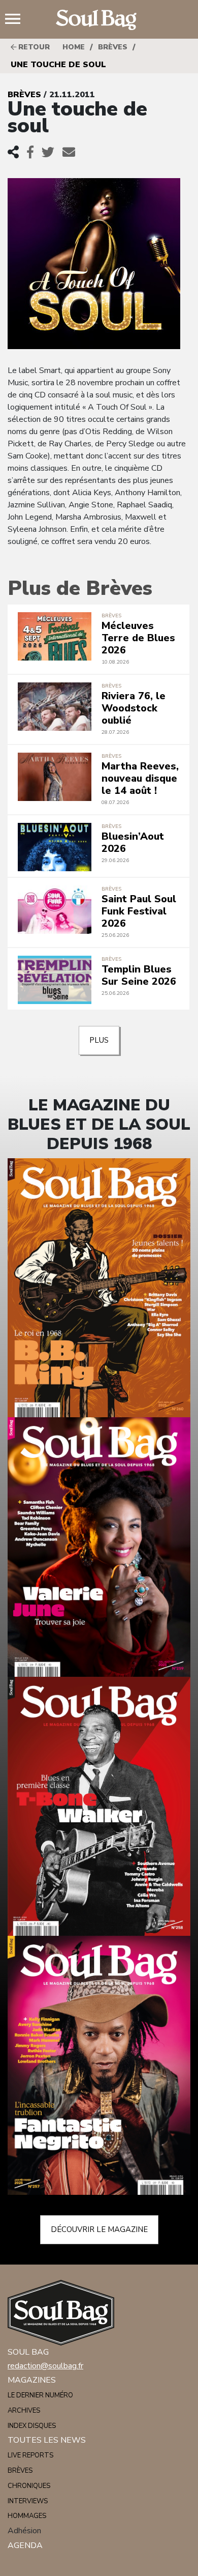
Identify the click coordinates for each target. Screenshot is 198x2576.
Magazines (32, 2380)
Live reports (30, 2455)
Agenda (25, 2545)
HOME (74, 47)
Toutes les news (47, 2440)
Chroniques (29, 2486)
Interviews (28, 2501)
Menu (17, 20)
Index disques (32, 2426)
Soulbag (99, 20)
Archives (24, 2411)
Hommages (27, 2516)
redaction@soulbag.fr (45, 2366)
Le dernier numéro (40, 2395)
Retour (33, 47)
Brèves (113, 47)
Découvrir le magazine (99, 2229)
